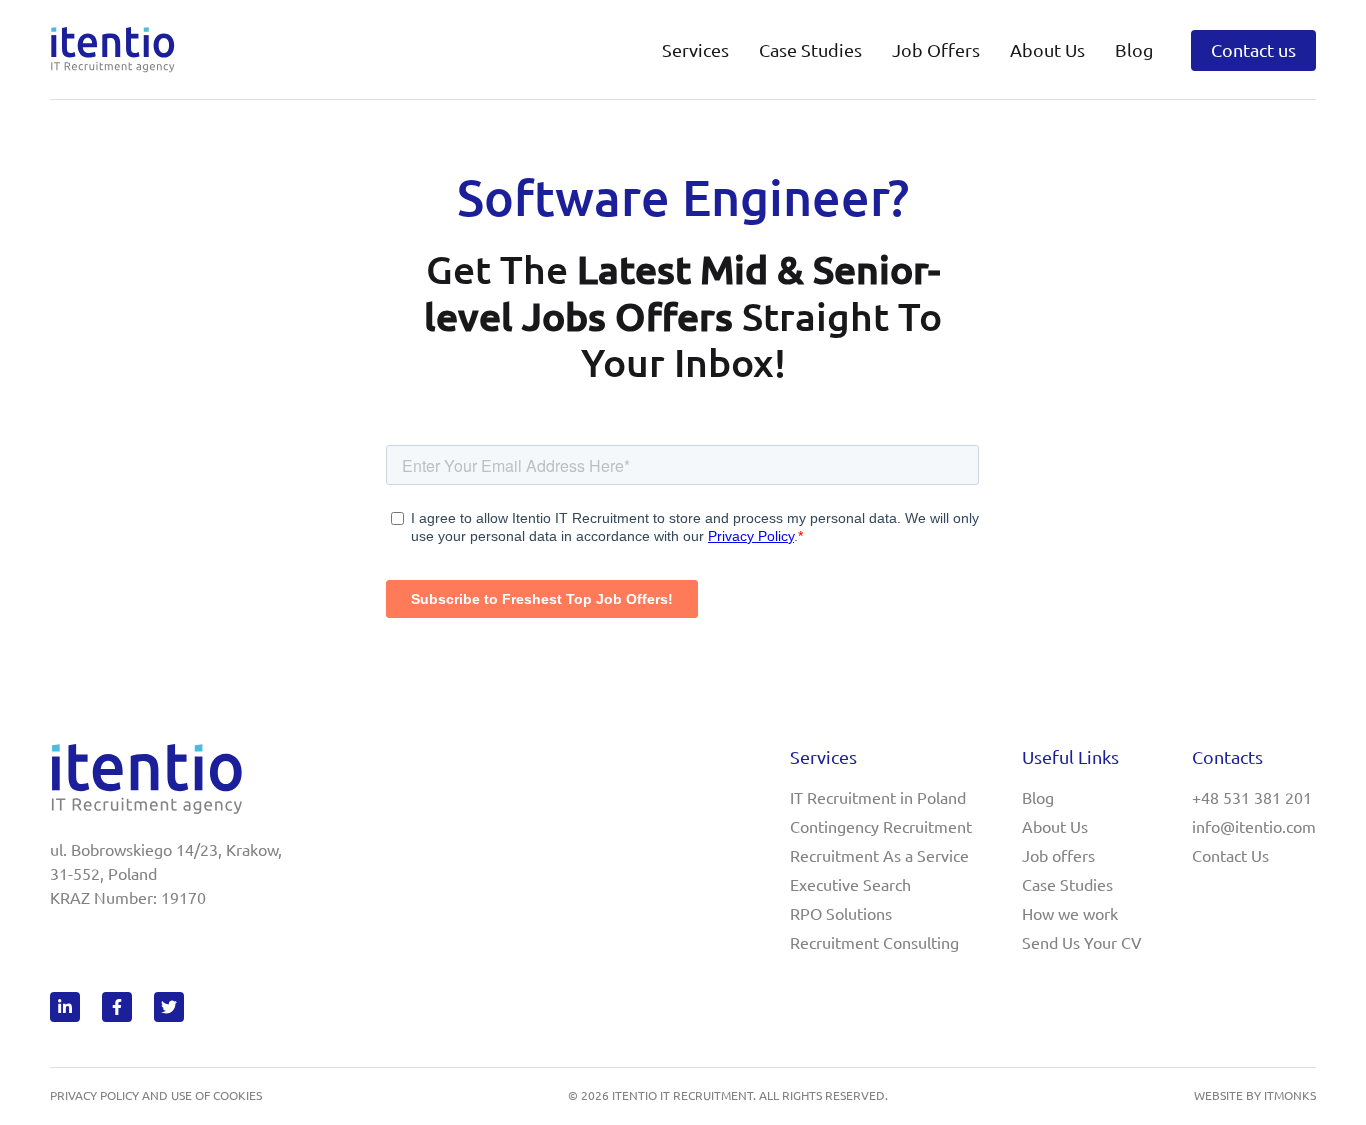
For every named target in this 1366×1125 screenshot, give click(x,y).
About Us (1055, 827)
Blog (1134, 50)
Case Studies (810, 50)
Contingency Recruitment (881, 827)
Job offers (1058, 856)
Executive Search (850, 885)
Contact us (1253, 50)
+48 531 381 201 (1252, 798)
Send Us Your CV (1082, 943)
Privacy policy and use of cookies (156, 1095)
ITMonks (1290, 1095)
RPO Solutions (841, 914)
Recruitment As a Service (879, 856)
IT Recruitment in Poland (878, 798)
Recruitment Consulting (874, 943)
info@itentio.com (1254, 827)
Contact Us (1230, 856)
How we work (1070, 914)
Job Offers (936, 50)
